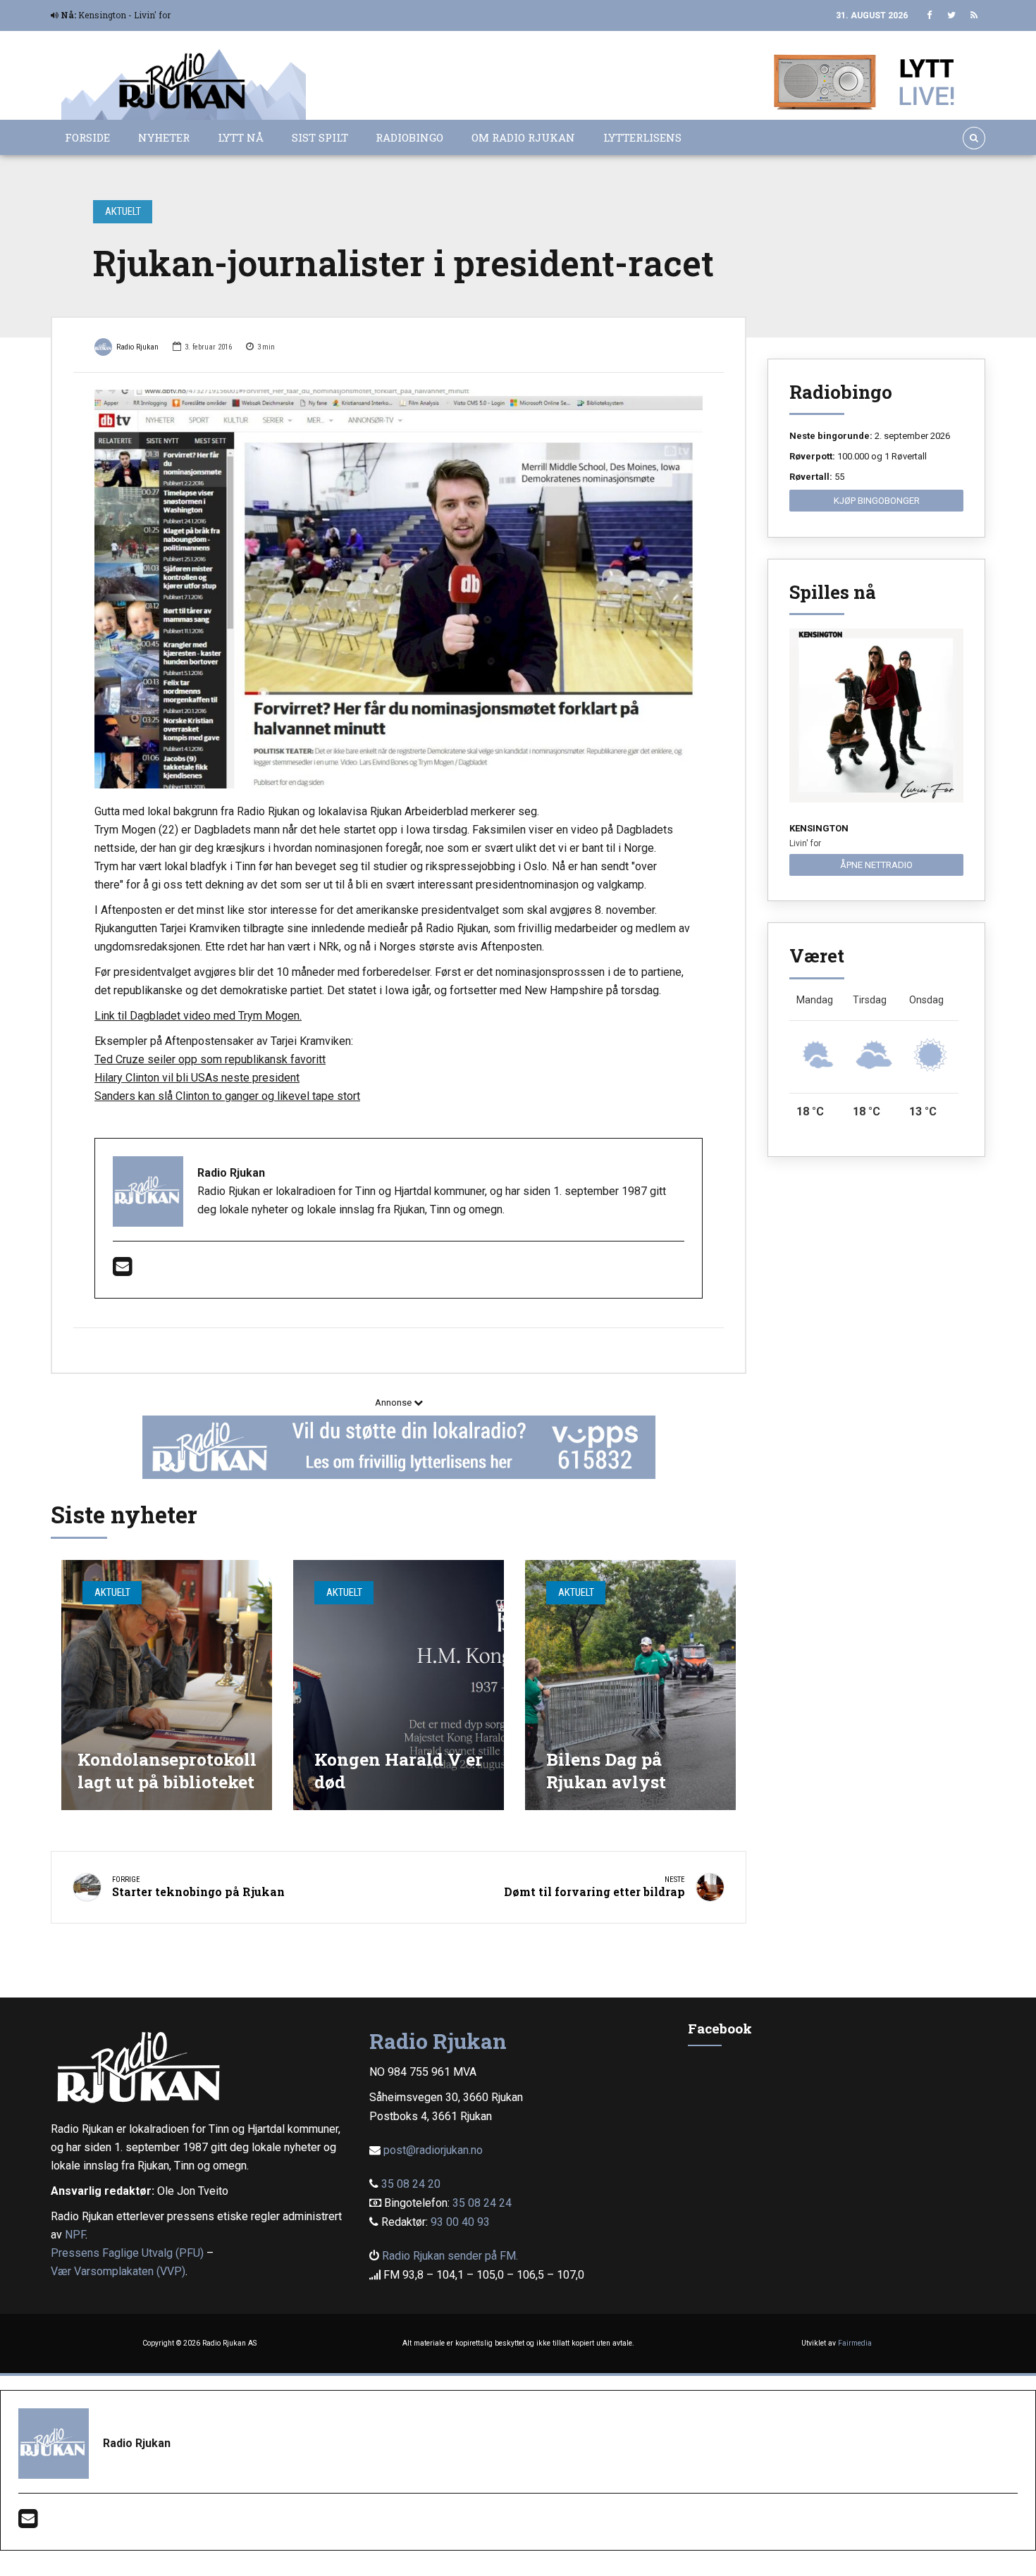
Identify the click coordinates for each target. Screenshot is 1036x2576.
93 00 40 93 (460, 2222)
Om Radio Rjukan (523, 137)
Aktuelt (123, 211)
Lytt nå (241, 137)
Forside (87, 137)
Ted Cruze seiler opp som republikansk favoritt (210, 1059)
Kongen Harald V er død (399, 1770)
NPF (75, 2235)
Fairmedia (855, 2343)
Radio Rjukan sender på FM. (450, 2256)
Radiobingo (409, 137)
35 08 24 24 (482, 2203)
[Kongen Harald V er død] (399, 1685)
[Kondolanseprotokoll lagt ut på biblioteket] (167, 1685)
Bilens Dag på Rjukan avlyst (606, 1770)
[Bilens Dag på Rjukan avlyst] (630, 1685)
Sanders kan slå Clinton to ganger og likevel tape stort (227, 1096)
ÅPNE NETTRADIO (876, 865)
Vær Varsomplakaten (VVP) (118, 2271)
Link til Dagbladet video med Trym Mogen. (198, 1016)
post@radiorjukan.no (433, 2150)
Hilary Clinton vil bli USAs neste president (197, 1078)
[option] (399, 589)
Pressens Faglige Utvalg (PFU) (127, 2253)
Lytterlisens (642, 137)
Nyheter (164, 137)
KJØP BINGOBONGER (877, 501)
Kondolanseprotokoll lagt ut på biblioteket (167, 1770)
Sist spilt (320, 137)
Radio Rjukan (137, 347)
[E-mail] (122, 1271)
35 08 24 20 (411, 2184)
